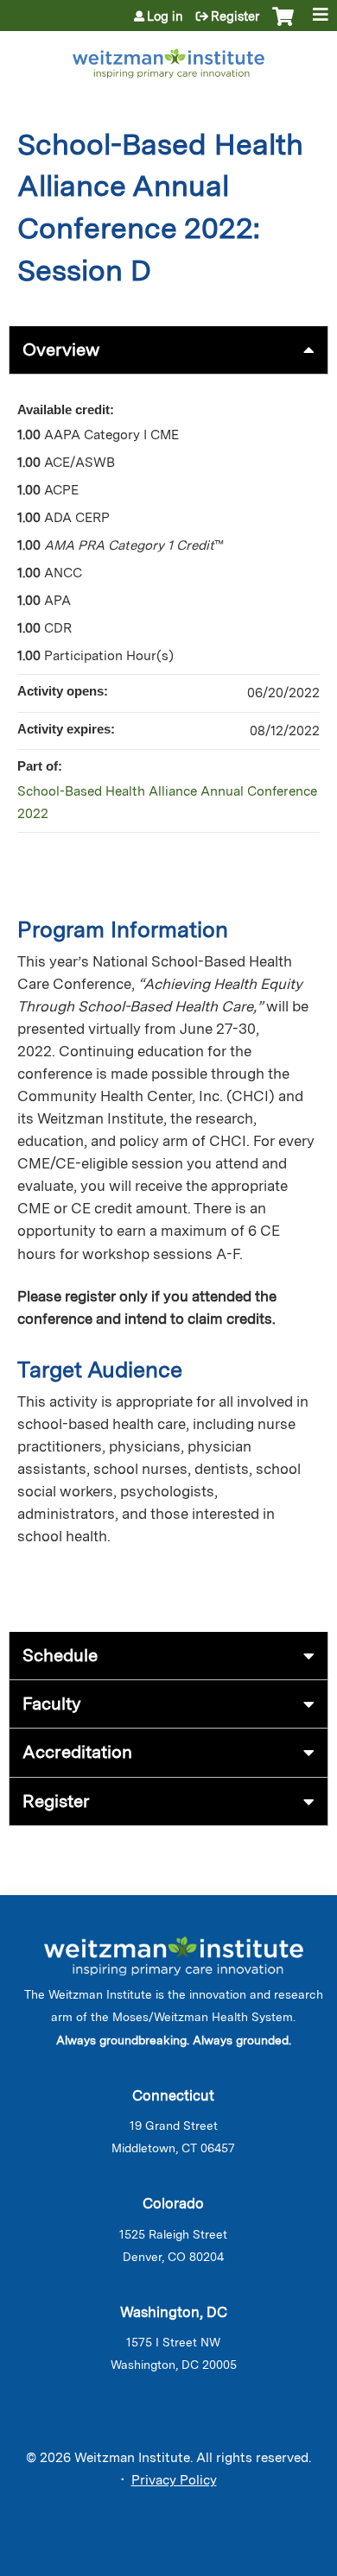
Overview (61, 350)
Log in (165, 16)
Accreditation (77, 1752)
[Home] (168, 60)
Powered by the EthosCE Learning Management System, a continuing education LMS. (267, 2563)
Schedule (60, 1655)
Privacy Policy (174, 2480)
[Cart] (283, 25)
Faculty (52, 1704)
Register (235, 16)
